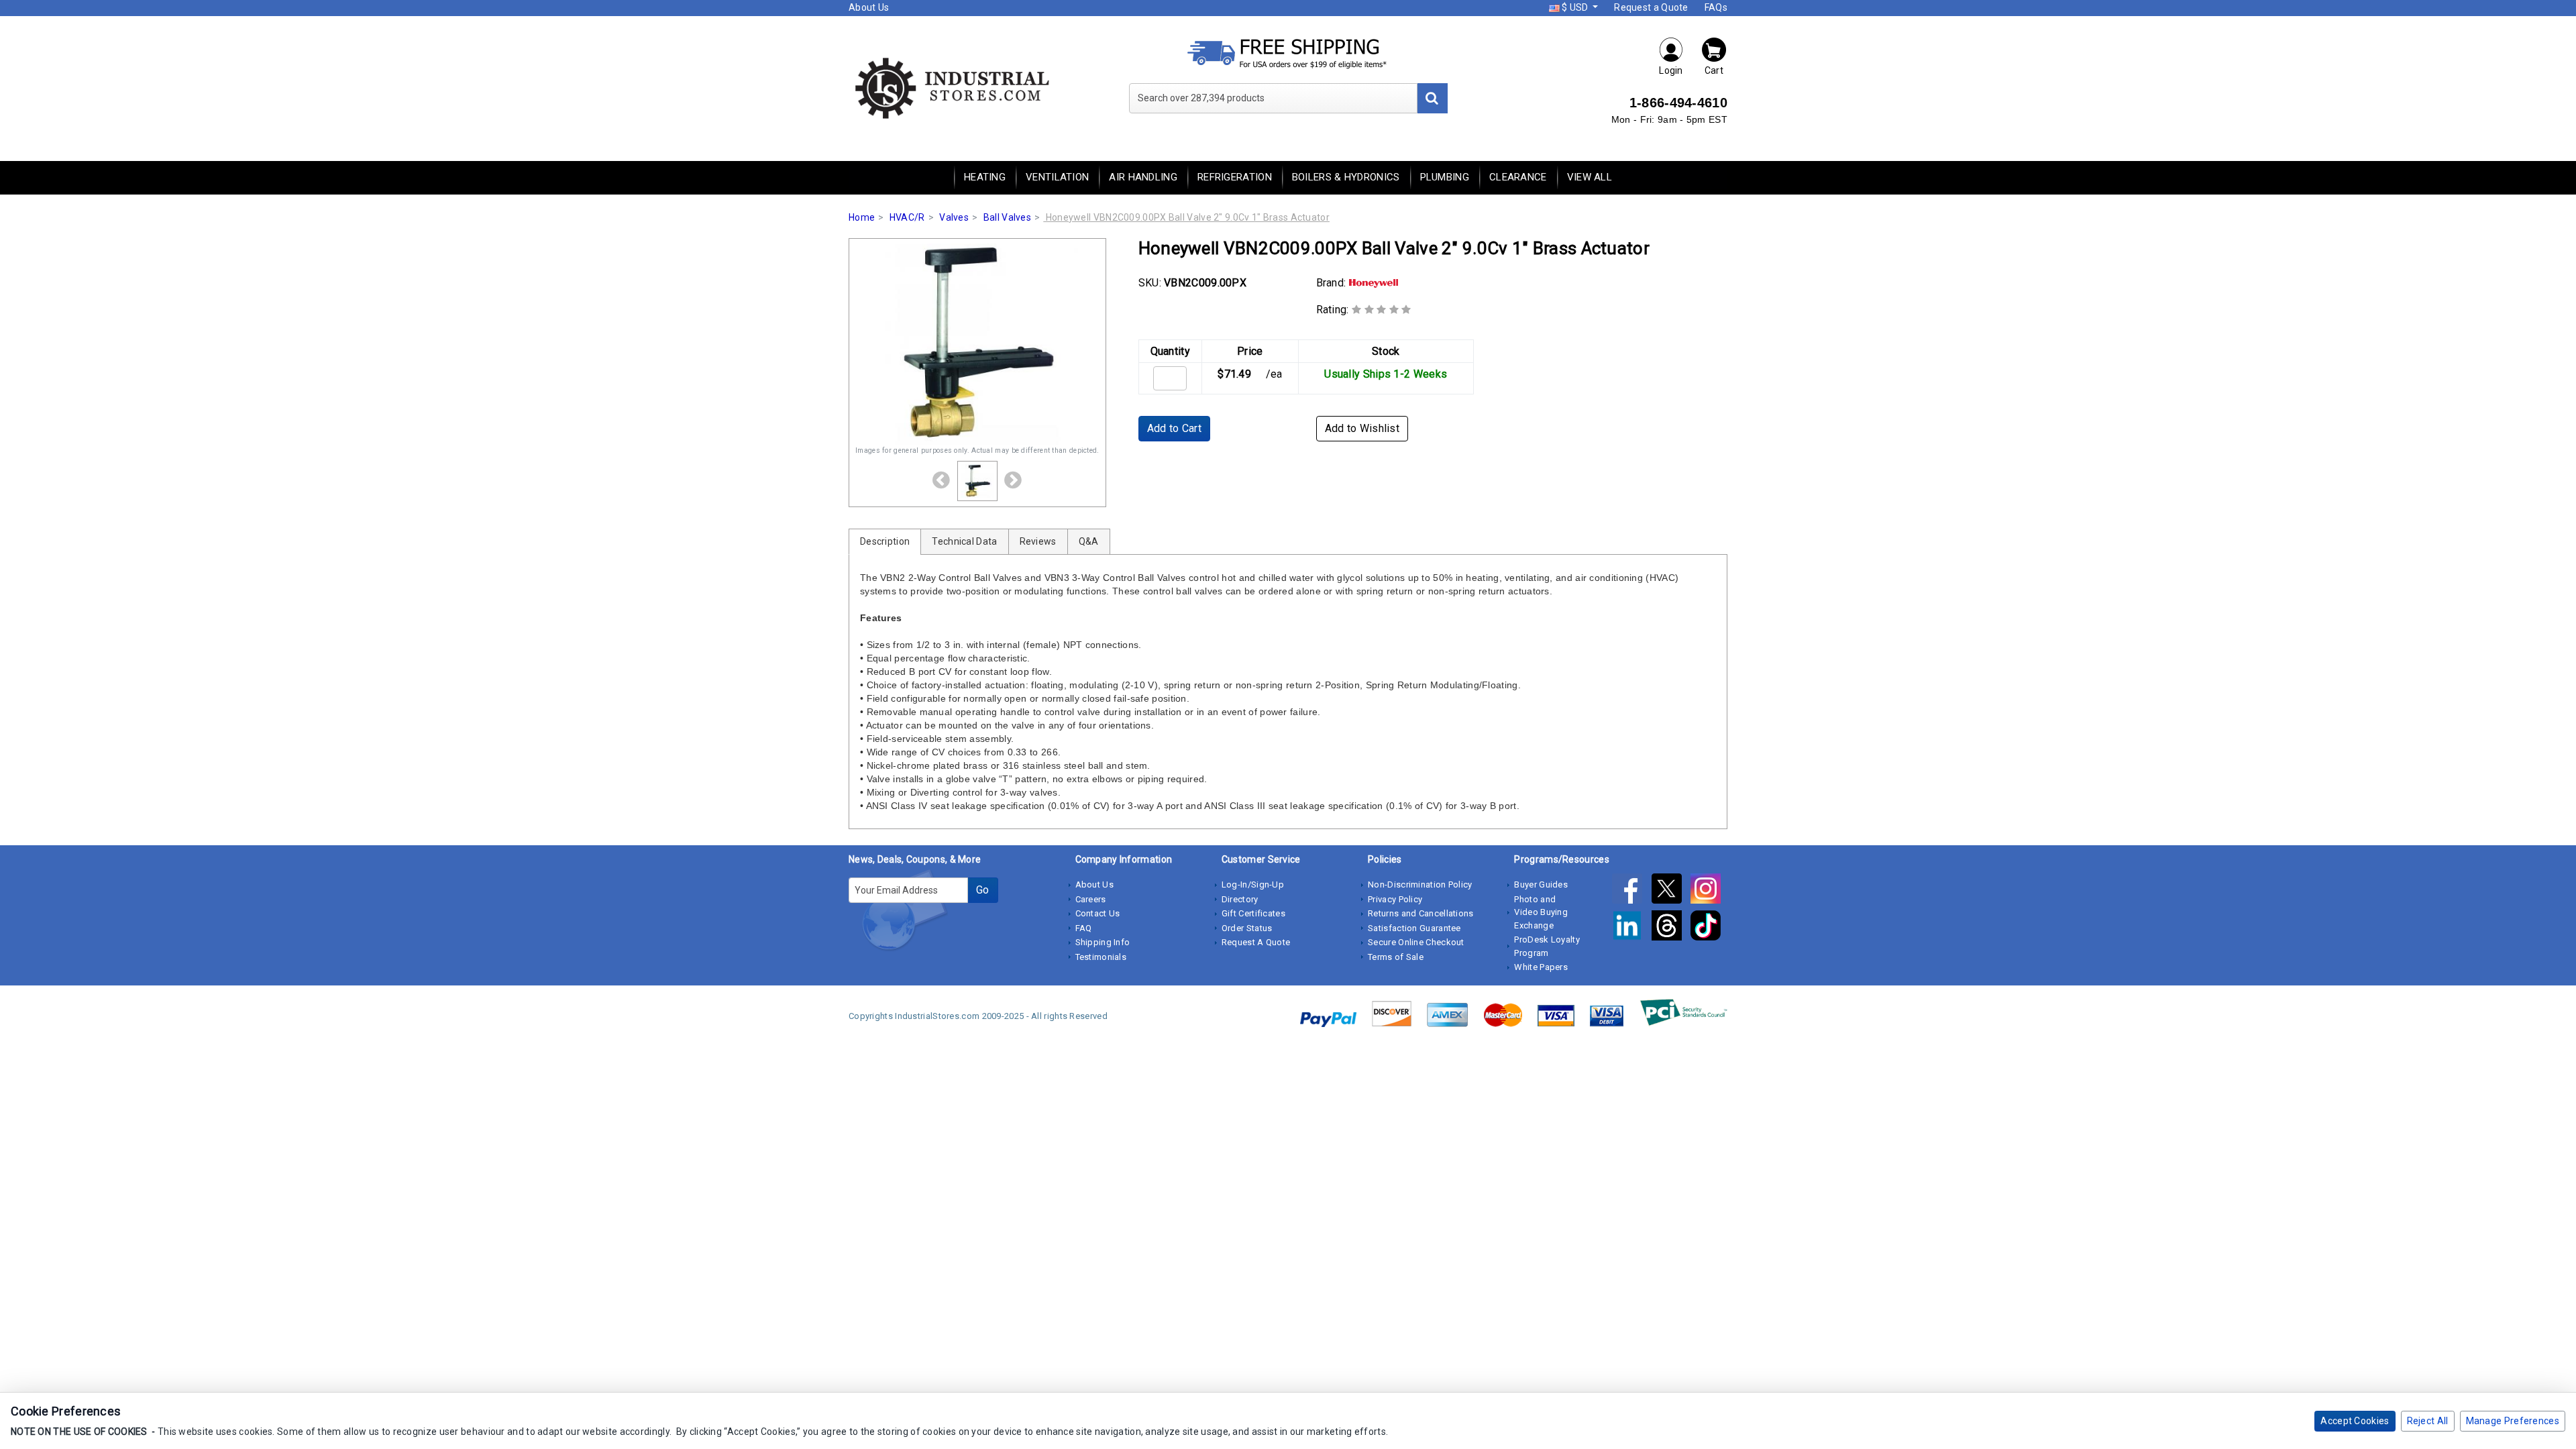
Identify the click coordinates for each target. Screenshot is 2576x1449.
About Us (869, 7)
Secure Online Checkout (1416, 942)
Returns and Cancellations (1421, 913)
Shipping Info (1103, 942)
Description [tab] (885, 541)
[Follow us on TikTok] (1709, 928)
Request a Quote (1651, 7)
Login (1671, 70)
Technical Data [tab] (964, 541)
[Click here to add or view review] (1382, 310)
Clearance (1518, 177)
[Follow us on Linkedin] (1631, 928)
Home (862, 217)
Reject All (2428, 1421)
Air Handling (1143, 177)
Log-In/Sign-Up (1253, 884)
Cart (1714, 70)
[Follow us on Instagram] (1709, 891)
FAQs (1716, 7)
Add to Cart (1174, 428)
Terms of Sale (1396, 957)
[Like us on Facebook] (1631, 891)
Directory (1240, 899)
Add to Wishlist (1362, 428)
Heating (985, 177)
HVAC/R (907, 217)
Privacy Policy (1395, 899)
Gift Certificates (1253, 913)
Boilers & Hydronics (1346, 177)
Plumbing (1445, 177)
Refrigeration (1235, 177)
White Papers (1541, 967)
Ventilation (1057, 177)
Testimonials (1101, 957)
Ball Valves (1007, 217)
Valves (954, 217)
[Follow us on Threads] (1671, 928)
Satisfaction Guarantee (1414, 928)
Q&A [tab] (1089, 541)
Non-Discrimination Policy (1420, 884)
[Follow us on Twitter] (1671, 891)
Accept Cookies (2355, 1421)
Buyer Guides (1541, 884)
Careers (1091, 899)
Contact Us (1098, 913)
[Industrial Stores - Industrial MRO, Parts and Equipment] (951, 87)
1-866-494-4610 (1678, 103)
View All (1590, 177)
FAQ (1084, 928)
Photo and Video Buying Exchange (1541, 912)
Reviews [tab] (1038, 541)
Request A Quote (1256, 942)
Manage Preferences (2513, 1421)
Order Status (1247, 928)
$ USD (1575, 7)
